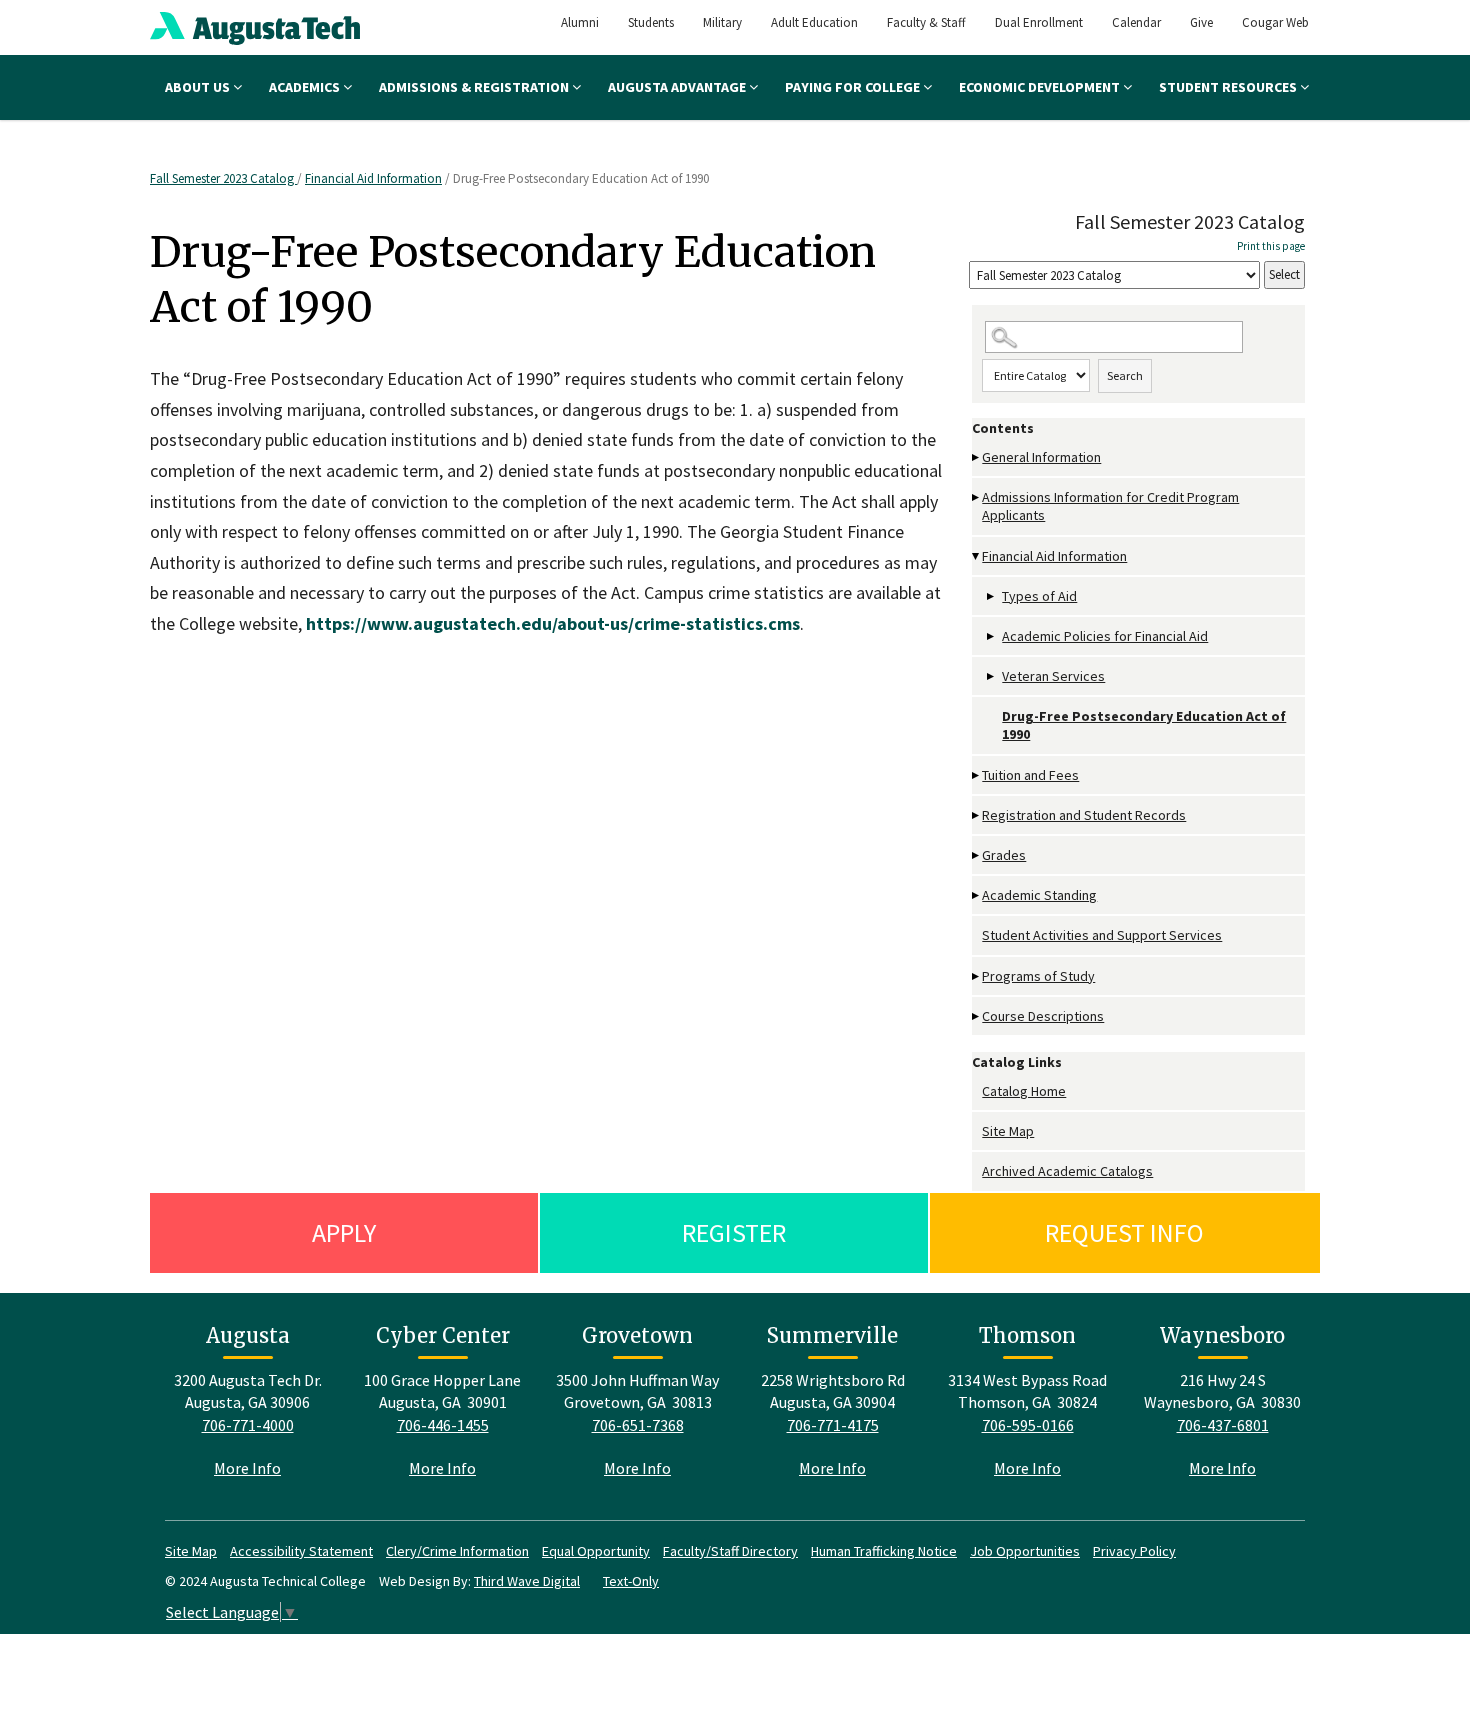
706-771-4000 (248, 1425)
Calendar (1136, 22)
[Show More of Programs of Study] (977, 976)
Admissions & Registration (475, 87)
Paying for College (854, 87)
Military (722, 22)
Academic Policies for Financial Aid (1105, 636)
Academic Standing (1039, 895)
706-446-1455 (443, 1425)
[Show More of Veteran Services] (992, 676)
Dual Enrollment (1039, 22)
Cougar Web (1275, 22)
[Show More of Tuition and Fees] (977, 775)
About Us (199, 87)
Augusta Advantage (678, 87)
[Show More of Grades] (977, 855)
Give (1201, 22)
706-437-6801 (1223, 1425)
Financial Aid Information (373, 178)
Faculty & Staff (926, 22)
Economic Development (1041, 87)
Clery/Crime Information (457, 1551)
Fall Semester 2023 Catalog (223, 178)
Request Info (1124, 1232)
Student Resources (1229, 87)
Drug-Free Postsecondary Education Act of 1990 (1144, 725)
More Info (247, 1468)
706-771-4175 (833, 1425)
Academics (306, 87)
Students (651, 22)
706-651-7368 (638, 1425)
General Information (1041, 457)
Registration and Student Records (1084, 815)
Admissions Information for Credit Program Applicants (1110, 506)
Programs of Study (1038, 976)
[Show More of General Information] (977, 457)
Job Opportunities (1025, 1551)
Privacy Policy (1134, 1551)
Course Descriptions (1043, 1016)
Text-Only (631, 1581)
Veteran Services (1053, 676)
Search (1125, 375)
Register (734, 1232)
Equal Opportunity (596, 1551)
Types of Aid (1039, 596)
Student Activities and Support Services (1102, 935)
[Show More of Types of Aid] (992, 596)
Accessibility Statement (301, 1551)
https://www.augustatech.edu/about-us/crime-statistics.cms (553, 623)
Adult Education (814, 22)
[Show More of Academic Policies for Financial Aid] (992, 636)
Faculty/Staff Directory (730, 1551)
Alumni (580, 22)
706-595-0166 (1028, 1425)
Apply (344, 1232)
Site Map (1008, 1131)
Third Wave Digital (527, 1581)
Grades (1004, 855)
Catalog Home (1024, 1091)
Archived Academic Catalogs (1067, 1171)
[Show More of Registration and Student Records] (977, 815)
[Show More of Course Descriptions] (977, 1016)
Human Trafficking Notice (884, 1551)
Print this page (1271, 246)
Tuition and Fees (1030, 775)
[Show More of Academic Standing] (977, 895)
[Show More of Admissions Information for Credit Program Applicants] (977, 497)
